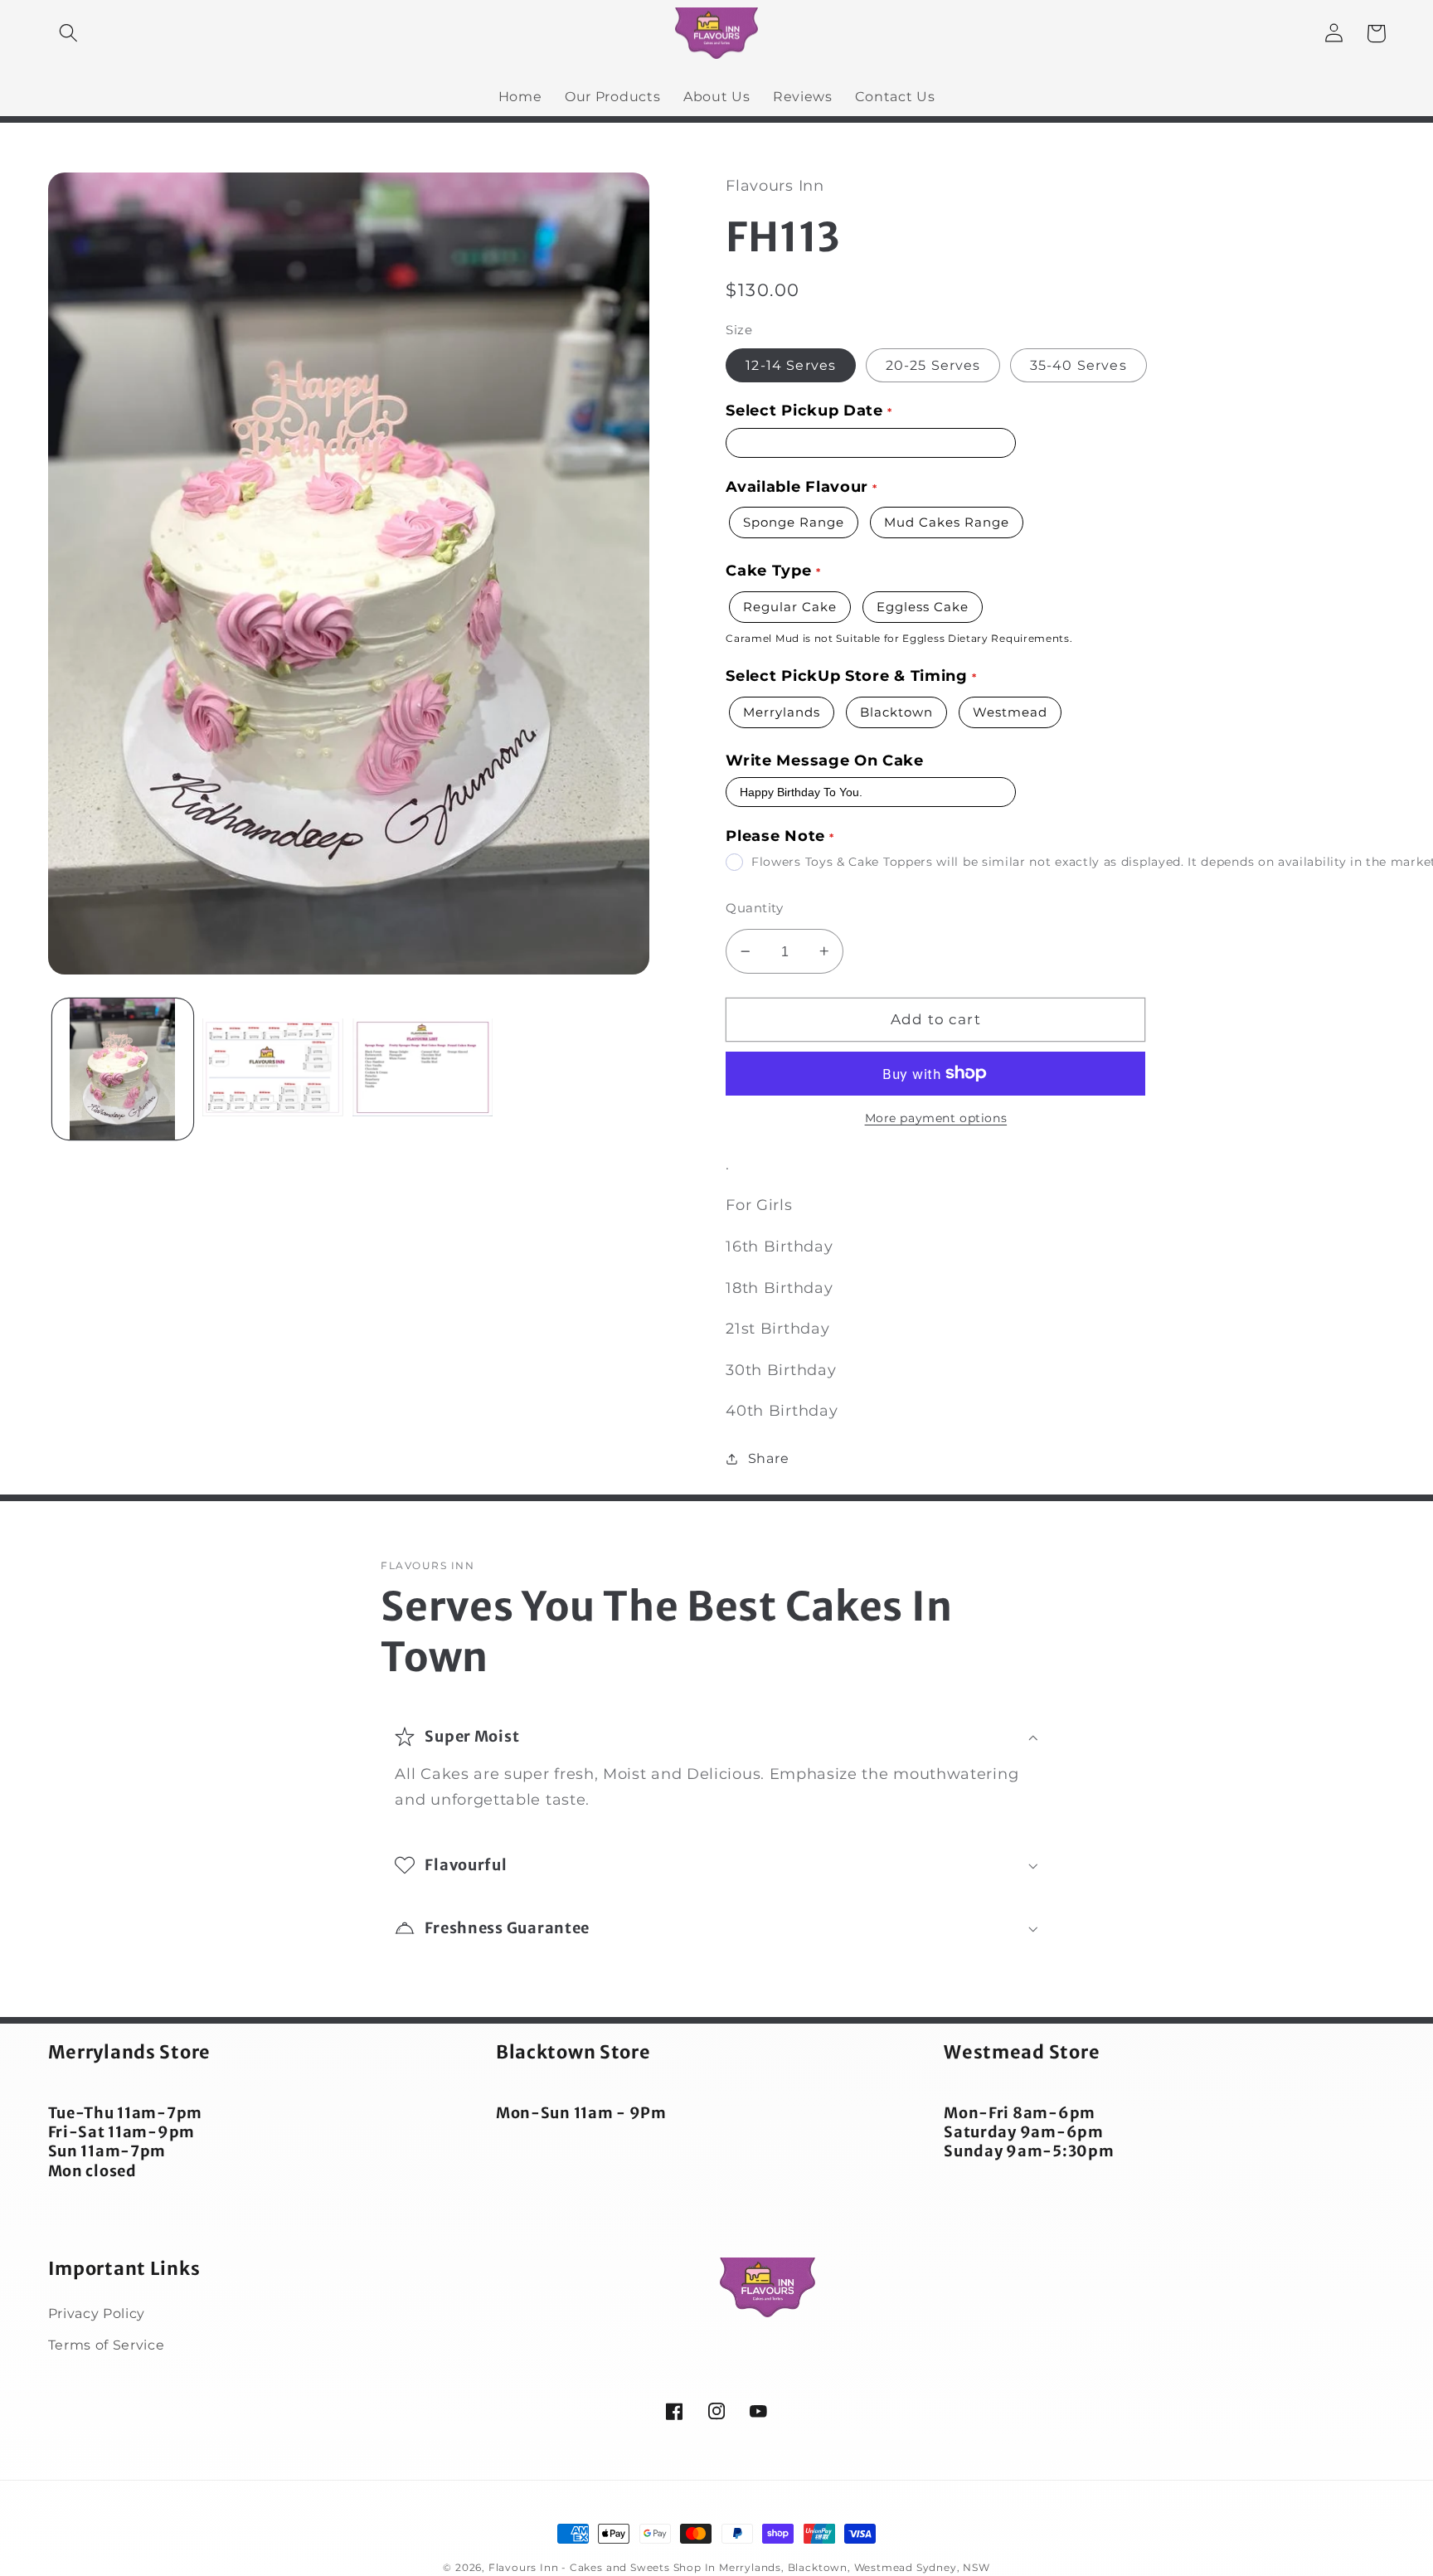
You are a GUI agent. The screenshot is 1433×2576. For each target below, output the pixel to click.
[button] (69, 34)
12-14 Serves (791, 365)
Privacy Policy (97, 2313)
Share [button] (768, 1458)
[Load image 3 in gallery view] (423, 1069)
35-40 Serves (1078, 365)
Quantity (754, 908)
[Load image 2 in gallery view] (272, 1069)
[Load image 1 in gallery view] (122, 1069)
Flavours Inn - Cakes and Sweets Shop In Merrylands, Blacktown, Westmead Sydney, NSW (739, 2568)
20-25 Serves (933, 365)
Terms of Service (107, 2345)
